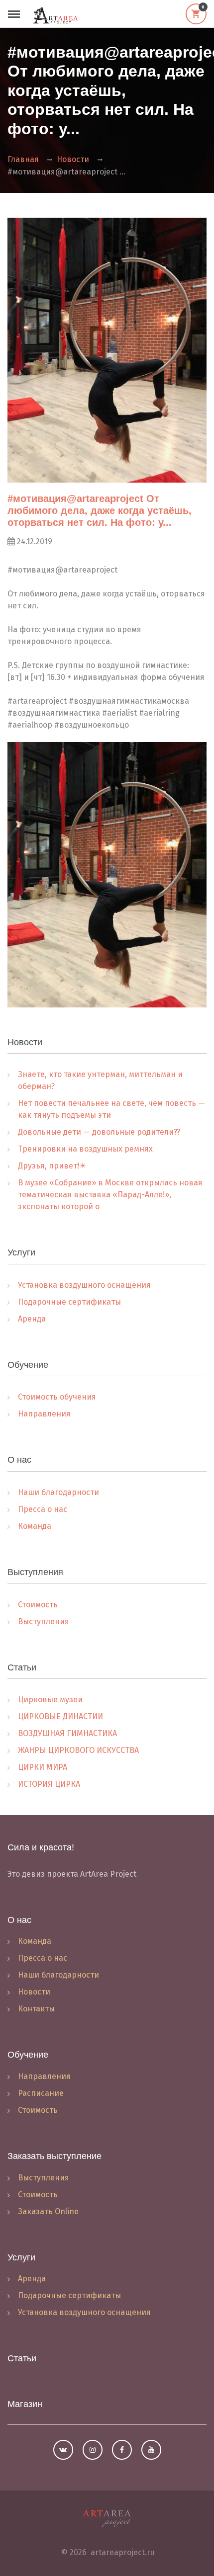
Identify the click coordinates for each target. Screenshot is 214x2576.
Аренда (32, 1319)
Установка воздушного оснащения (84, 1285)
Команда (35, 1526)
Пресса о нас (43, 1509)
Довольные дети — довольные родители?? (99, 1132)
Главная (23, 159)
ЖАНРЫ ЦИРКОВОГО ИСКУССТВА (78, 1750)
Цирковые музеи (50, 1700)
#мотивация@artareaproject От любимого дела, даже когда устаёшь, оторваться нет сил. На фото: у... (100, 510)
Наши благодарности (58, 1492)
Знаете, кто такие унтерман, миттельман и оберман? (100, 1080)
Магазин (25, 2404)
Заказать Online (48, 2211)
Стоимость (38, 1605)
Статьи (22, 2358)
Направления (44, 1414)
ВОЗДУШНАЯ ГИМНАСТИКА (67, 1733)
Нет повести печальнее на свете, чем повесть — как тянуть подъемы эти (111, 1109)
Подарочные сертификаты (69, 1302)
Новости (73, 159)
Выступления (44, 1621)
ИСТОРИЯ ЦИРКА (49, 1784)
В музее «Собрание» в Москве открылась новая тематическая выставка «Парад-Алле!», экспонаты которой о (110, 1195)
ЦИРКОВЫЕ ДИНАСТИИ (60, 1716)
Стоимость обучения (57, 1397)
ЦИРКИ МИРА (43, 1767)
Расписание (41, 2093)
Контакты (36, 2009)
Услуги (21, 2257)
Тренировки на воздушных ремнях (85, 1149)
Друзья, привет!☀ (52, 1166)
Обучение (28, 2055)
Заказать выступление (54, 2156)
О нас (19, 1920)
